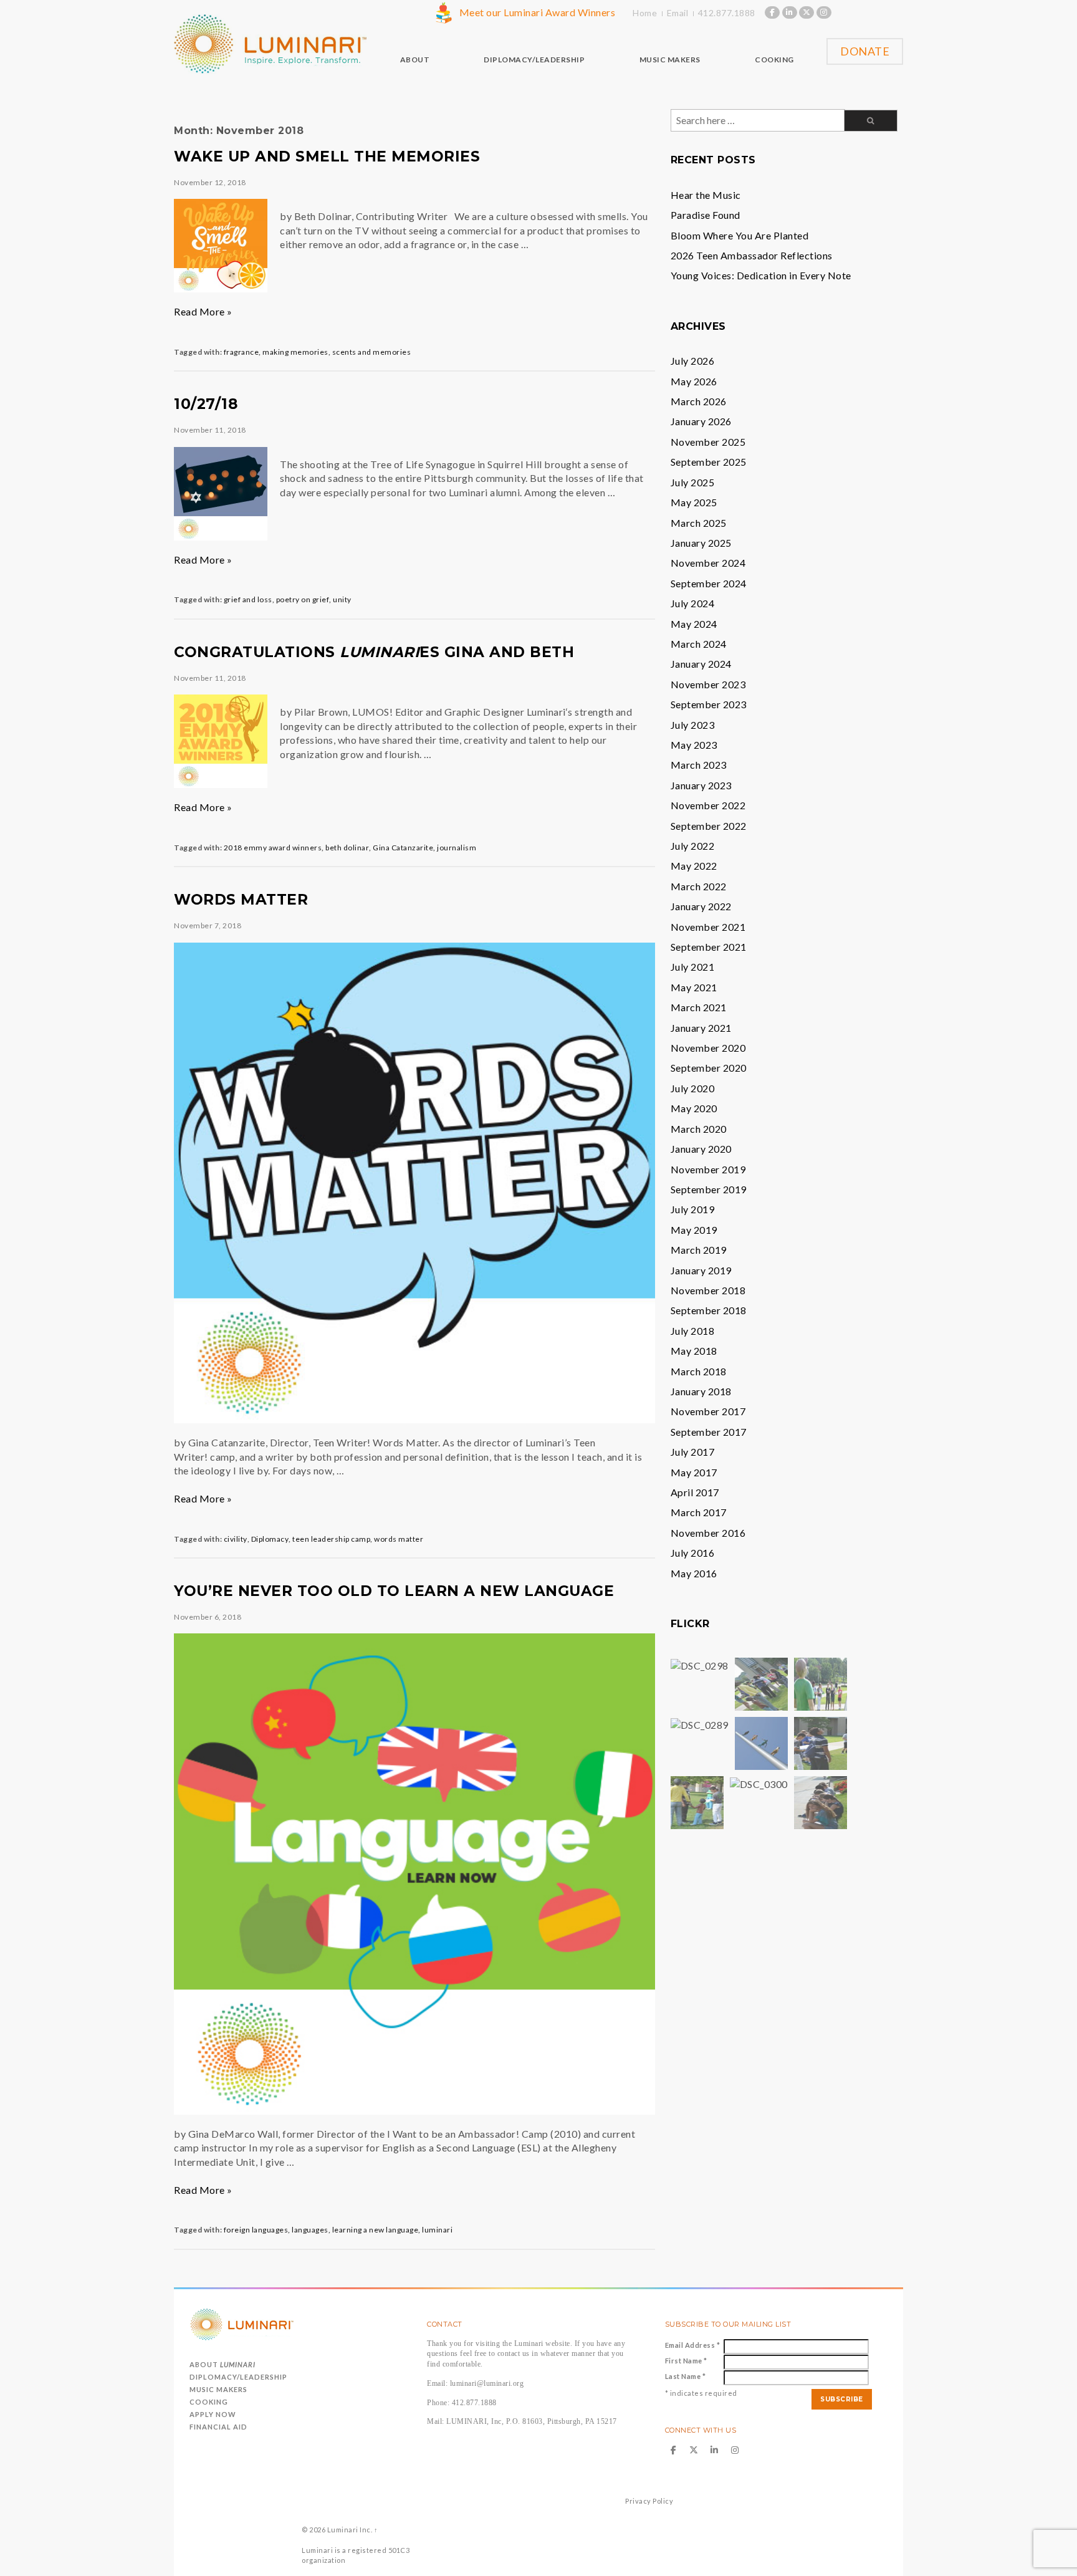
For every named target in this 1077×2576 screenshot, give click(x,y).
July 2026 (693, 361)
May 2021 (694, 987)
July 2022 (693, 846)
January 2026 (701, 421)
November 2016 (708, 1533)
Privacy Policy (649, 2501)
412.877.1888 (727, 13)
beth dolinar (347, 848)
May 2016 (694, 1573)
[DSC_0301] (697, 1801)
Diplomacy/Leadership (238, 2377)
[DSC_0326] (821, 1801)
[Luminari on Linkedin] (790, 12)
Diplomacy (270, 1539)
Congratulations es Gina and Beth (374, 652)
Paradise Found (706, 215)
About (223, 2364)
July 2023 (693, 725)
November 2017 (708, 1411)
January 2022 (701, 906)
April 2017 (695, 1492)
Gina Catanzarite (403, 848)
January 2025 (701, 543)
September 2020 (709, 1068)
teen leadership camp (331, 1539)
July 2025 (693, 482)
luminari (437, 2230)
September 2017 (709, 1432)
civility (236, 1539)
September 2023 (709, 704)
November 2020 (708, 1048)
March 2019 (699, 1250)
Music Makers (218, 2389)
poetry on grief (303, 599)
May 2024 (694, 624)
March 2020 (699, 1129)
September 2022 (709, 826)
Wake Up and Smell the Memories (327, 156)
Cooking (209, 2402)
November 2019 (708, 1169)
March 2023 (699, 765)
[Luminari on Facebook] (772, 12)
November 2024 (708, 563)
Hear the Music (706, 195)
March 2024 (699, 644)
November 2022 (708, 805)
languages (310, 2230)
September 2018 (709, 1310)
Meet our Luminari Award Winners (538, 12)
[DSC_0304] (821, 1742)
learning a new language (376, 2230)
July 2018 (693, 1331)
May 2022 (694, 866)
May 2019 (694, 1230)
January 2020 (701, 1149)
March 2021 (699, 1007)
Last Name (686, 2376)
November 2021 (708, 927)
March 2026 (699, 401)
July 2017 (693, 1452)
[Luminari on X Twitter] (807, 12)
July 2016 (693, 1553)
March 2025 (699, 523)
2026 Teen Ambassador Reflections (752, 255)
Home (645, 13)
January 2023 (701, 785)
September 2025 (709, 462)
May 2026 (694, 381)
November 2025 (708, 442)
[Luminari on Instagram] (824, 12)
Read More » (203, 311)
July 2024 (693, 603)
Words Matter (241, 900)
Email (678, 13)
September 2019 (709, 1189)
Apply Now (213, 2414)
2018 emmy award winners (273, 848)
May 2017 (694, 1472)
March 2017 (699, 1512)
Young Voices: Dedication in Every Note (761, 275)
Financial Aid (218, 2427)
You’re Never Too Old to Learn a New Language (394, 1591)
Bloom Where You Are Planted (740, 235)
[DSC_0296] (821, 1683)
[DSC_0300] (759, 1783)
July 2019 (693, 1209)
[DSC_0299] (761, 1742)
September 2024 (709, 583)
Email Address (693, 2345)
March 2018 (699, 1371)
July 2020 (693, 1088)
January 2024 (701, 664)
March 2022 (699, 886)
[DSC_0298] (700, 1664)
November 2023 (708, 684)
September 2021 (709, 947)
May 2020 (694, 1108)
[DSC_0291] (761, 1683)
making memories (295, 352)
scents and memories (372, 352)
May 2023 (694, 745)
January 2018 (701, 1391)
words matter (399, 1539)
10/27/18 (206, 404)
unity (342, 599)
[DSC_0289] (700, 1723)
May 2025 (694, 502)
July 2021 (693, 967)
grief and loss (248, 599)
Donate (865, 51)
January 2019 (701, 1270)
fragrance (242, 352)
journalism (457, 848)
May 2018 (694, 1351)
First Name (686, 2361)
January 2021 (701, 1028)
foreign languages (256, 2230)
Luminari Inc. (350, 2530)
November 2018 (708, 1290)
